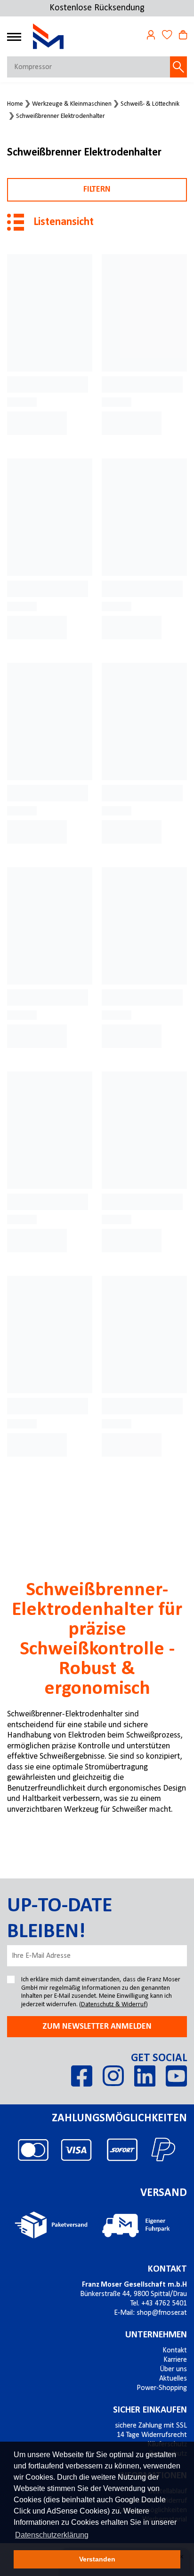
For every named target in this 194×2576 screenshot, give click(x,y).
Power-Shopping (162, 2388)
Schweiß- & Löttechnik (150, 104)
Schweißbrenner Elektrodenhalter (61, 116)
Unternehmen (156, 2335)
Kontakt (167, 2269)
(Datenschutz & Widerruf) (113, 2005)
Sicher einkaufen (150, 2410)
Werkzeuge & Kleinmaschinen (72, 104)
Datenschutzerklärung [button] (52, 2535)
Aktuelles (173, 2379)
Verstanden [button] (97, 2559)
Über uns (173, 2369)
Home (15, 104)
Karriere (175, 2360)
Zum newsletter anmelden (97, 2027)
